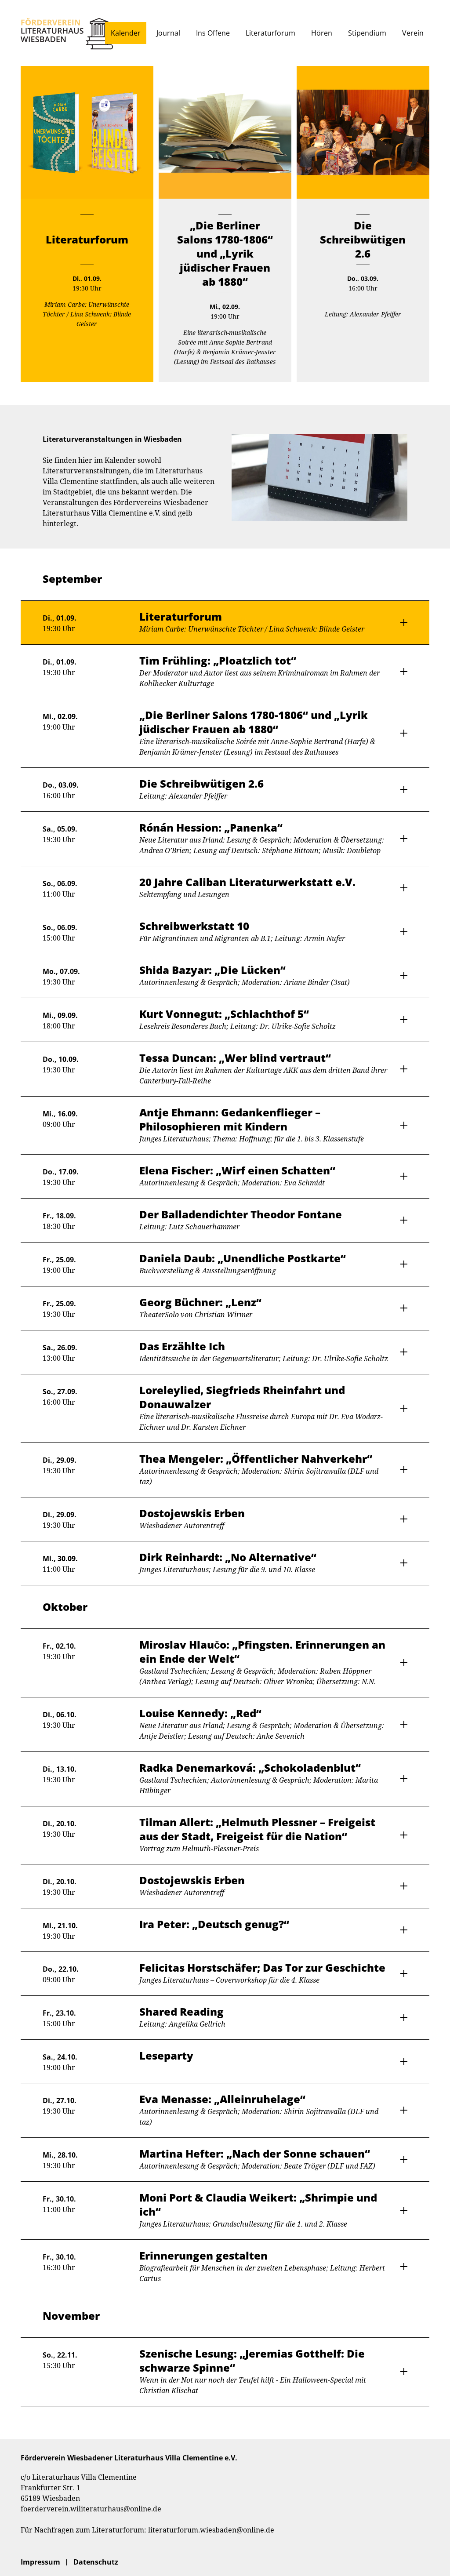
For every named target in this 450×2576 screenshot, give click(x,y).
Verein (413, 33)
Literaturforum (270, 33)
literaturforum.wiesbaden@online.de (211, 2530)
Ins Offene (213, 33)
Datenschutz (96, 2562)
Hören (322, 33)
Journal (168, 33)
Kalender (126, 33)
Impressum (40, 2562)
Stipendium (367, 33)
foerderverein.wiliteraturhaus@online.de (91, 2509)
